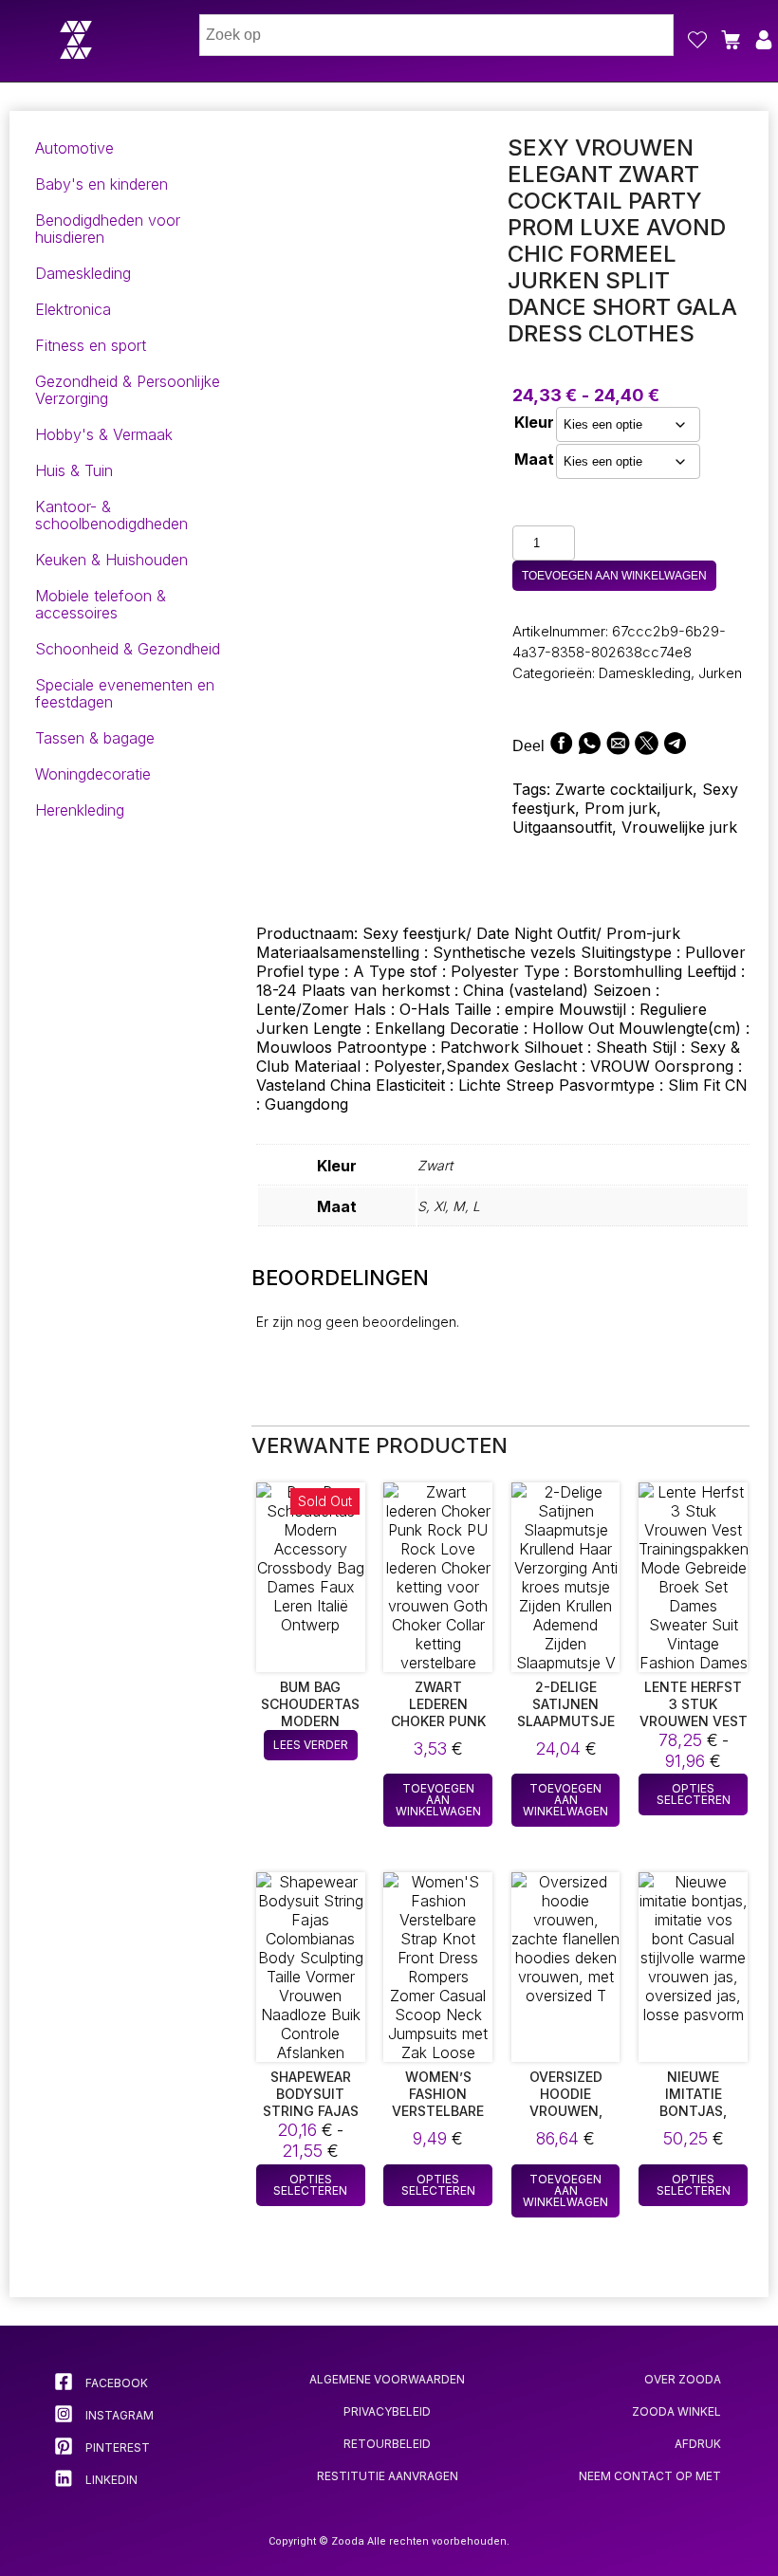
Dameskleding (83, 273)
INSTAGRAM (118, 2415)
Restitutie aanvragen (388, 2476)
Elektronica (73, 309)
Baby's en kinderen (102, 184)
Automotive (74, 148)
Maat (534, 459)
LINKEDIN (110, 2480)
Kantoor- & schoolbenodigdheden (111, 515)
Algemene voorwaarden (387, 2379)
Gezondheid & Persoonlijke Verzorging (128, 390)
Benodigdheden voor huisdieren (108, 229)
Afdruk (698, 2444)
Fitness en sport (91, 345)
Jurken (720, 673)
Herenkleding (80, 810)
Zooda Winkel (676, 2411)
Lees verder (311, 1745)
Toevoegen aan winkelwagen (614, 576)
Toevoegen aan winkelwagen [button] (438, 1800)
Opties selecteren (694, 1794)
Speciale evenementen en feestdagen (125, 693)
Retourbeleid (387, 2444)
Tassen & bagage (95, 738)
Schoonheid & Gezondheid (128, 649)
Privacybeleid (387, 2411)
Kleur (534, 422)
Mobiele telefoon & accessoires (101, 604)
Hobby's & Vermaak (104, 434)
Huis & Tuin (74, 470)
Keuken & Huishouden (111, 560)
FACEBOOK (115, 2383)
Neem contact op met (650, 2476)
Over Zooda (683, 2379)
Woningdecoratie (93, 774)
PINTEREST (116, 2447)
